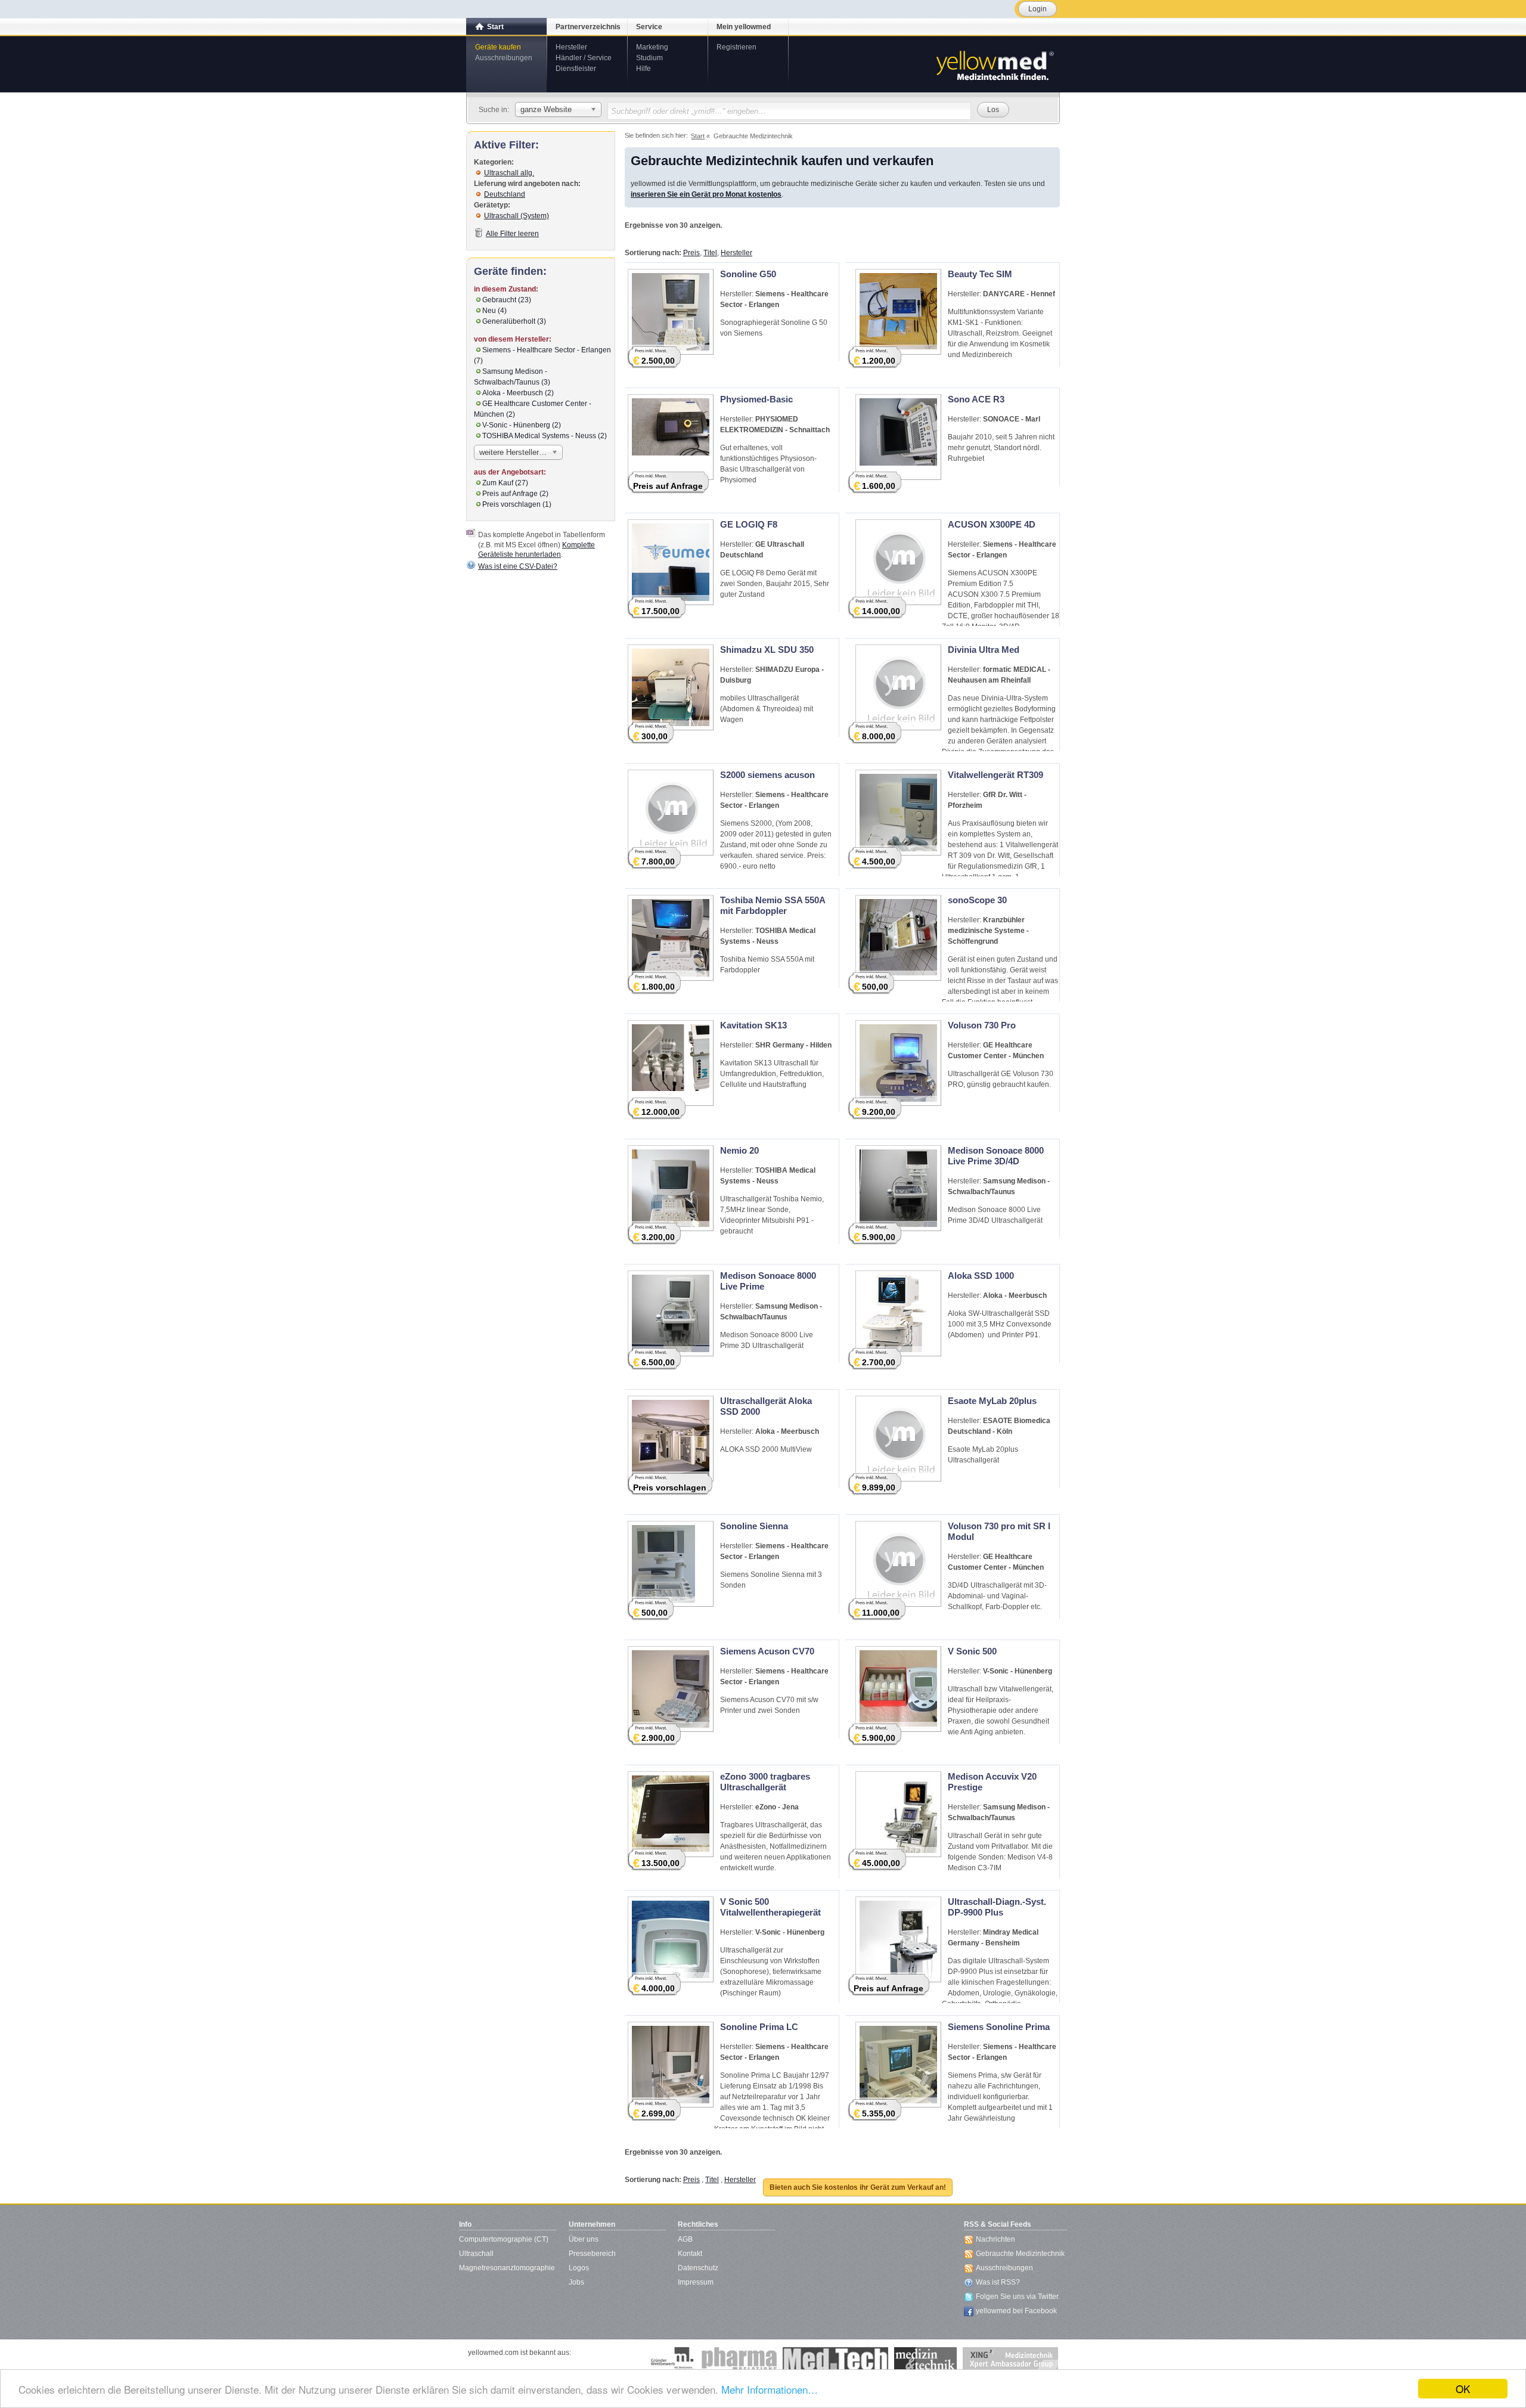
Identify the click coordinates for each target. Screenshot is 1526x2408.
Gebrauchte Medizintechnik (1020, 2254)
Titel (710, 253)
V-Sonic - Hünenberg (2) (522, 425)
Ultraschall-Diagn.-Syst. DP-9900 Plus (997, 1907)
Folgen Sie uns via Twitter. (1018, 2297)
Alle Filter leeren (512, 234)
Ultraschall (476, 2254)
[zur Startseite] (994, 64)
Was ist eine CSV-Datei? (518, 566)
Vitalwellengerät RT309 (995, 775)
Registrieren (736, 47)
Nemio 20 (739, 1150)
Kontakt (690, 2254)
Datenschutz (698, 2268)
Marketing (652, 47)
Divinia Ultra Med (984, 650)
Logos (579, 2268)
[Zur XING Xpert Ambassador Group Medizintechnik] (1010, 2359)
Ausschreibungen (504, 58)
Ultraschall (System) (517, 216)
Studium (649, 58)
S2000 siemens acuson (767, 775)
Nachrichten (995, 2239)
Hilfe (643, 69)
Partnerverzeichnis (588, 27)
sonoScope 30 (977, 900)
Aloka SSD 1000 (981, 1276)
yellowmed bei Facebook (1016, 2311)
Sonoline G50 (748, 274)
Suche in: (494, 110)
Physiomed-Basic (756, 399)
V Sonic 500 (972, 1651)
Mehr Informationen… (770, 2389)
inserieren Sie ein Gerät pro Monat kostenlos (706, 194)
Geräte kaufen (498, 47)
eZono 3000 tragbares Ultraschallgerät (765, 1782)
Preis (691, 253)
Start (495, 27)
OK (1463, 2389)
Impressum (696, 2282)
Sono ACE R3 (976, 399)
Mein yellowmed (744, 27)
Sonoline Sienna (754, 1526)
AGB (685, 2239)
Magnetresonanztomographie (507, 2268)
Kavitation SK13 (753, 1025)
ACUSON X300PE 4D (992, 524)
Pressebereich (592, 2254)
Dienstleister (576, 69)
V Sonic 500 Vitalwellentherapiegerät (770, 1907)
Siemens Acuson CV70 (767, 1651)
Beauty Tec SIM (980, 274)
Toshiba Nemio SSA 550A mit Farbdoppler (773, 905)
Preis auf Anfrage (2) (515, 494)
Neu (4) (494, 311)
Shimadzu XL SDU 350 (767, 650)
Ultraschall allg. (509, 173)
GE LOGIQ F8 (749, 524)
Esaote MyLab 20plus (992, 1401)
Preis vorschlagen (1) (517, 504)
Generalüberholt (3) (514, 321)
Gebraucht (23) (507, 300)
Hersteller (571, 47)
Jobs (576, 2282)
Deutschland (505, 194)
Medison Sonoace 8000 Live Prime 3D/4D (996, 1156)
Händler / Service (584, 58)
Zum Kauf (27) (505, 483)
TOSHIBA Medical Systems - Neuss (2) (545, 436)
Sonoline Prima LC (759, 2027)
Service (649, 27)
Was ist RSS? (998, 2282)
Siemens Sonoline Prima (999, 2027)
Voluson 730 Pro (982, 1025)
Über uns (584, 2239)
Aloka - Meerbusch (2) (518, 393)
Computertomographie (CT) (504, 2239)
